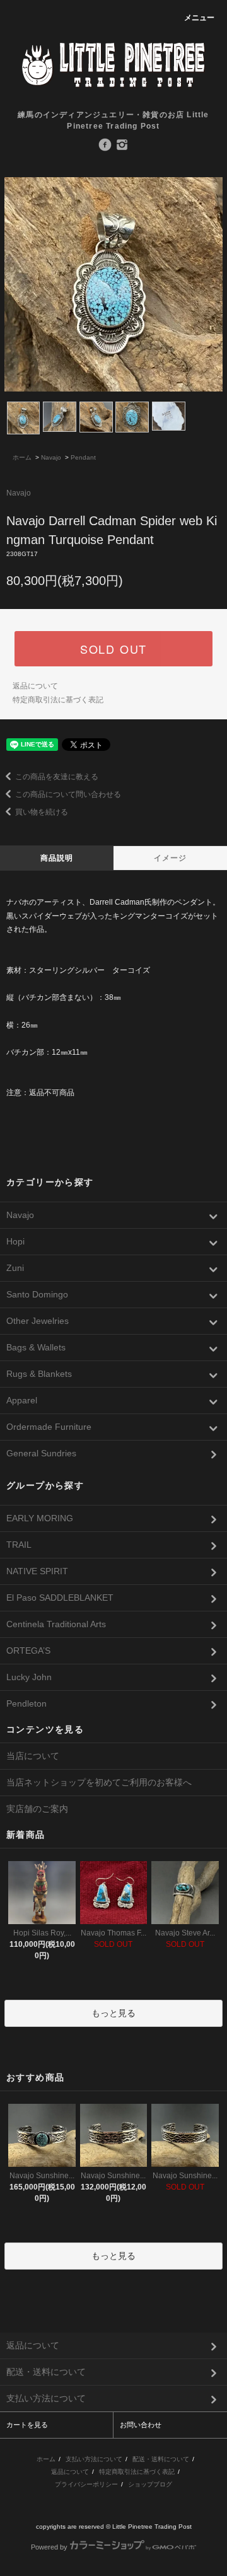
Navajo (51, 457)
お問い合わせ (141, 2425)
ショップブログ (150, 2484)
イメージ (171, 858)
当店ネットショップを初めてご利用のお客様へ (99, 1782)
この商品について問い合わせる (68, 794)
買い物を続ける (42, 812)
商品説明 (57, 858)
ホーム (22, 457)
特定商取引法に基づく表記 (58, 700)
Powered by (49, 2547)
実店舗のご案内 (37, 1809)
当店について (33, 1756)
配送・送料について (161, 2459)
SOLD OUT (113, 649)
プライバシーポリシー (86, 2484)
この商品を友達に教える (57, 777)
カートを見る (27, 2425)
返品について (35, 686)
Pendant (83, 457)
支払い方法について (94, 2459)
